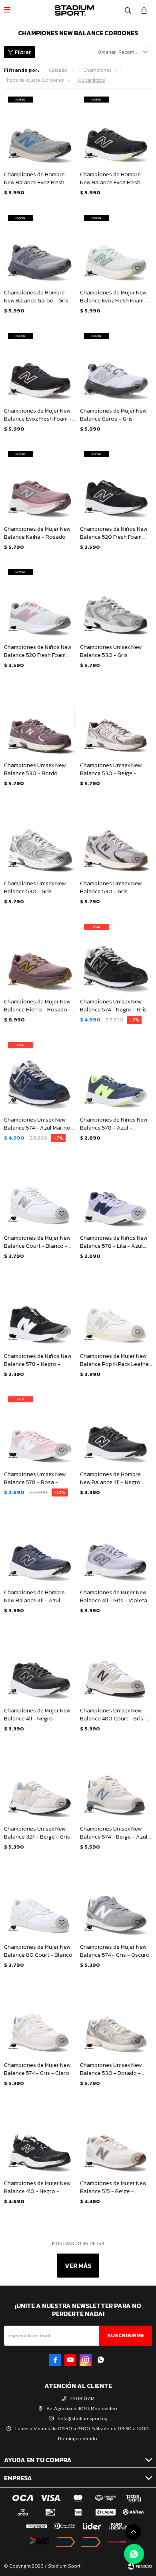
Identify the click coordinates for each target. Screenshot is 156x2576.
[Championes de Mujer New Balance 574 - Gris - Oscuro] (116, 1901)
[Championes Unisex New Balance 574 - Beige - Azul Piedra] (116, 1783)
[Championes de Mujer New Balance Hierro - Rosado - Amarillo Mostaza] (40, 956)
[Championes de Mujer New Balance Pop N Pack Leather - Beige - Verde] (116, 1310)
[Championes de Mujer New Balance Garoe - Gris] (116, 365)
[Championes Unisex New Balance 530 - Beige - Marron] (116, 719)
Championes (97, 70)
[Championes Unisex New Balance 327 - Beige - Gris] (40, 1783)
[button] (128, 10)
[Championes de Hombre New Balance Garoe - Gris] (40, 247)
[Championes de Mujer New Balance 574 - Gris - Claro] (40, 2019)
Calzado (58, 70)
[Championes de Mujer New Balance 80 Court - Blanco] (40, 1901)
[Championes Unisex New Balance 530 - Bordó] (40, 719)
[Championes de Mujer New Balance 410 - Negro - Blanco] (40, 2137)
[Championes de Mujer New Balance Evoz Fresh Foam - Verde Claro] (116, 247)
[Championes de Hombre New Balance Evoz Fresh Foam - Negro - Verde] (116, 129)
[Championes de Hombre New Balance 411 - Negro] (116, 1428)
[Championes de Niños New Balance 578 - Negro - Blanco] (40, 1310)
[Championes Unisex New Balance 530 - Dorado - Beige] (116, 2019)
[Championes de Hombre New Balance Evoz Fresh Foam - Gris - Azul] (40, 129)
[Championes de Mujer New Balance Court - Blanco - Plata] (40, 1192)
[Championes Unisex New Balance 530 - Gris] (116, 601)
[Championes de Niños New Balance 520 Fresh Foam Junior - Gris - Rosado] (40, 601)
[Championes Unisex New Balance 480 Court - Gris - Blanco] (116, 1665)
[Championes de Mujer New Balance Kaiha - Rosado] (40, 483)
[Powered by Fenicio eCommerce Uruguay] (140, 2566)
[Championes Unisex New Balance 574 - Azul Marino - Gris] (40, 1074)
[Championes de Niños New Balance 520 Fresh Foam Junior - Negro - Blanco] (116, 483)
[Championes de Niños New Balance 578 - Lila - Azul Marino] (116, 1192)
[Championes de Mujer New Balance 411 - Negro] (40, 1665)
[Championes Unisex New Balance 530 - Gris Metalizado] (40, 838)
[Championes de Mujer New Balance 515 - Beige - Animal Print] (116, 2137)
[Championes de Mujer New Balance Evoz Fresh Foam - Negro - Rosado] (40, 365)
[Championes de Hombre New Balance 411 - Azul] (40, 1547)
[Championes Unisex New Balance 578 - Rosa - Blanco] (40, 1428)
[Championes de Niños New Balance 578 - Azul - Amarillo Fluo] (116, 1074)
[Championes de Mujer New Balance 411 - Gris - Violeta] (116, 1547)
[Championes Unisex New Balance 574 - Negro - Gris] (116, 956)
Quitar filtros (92, 80)
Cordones (35, 80)
